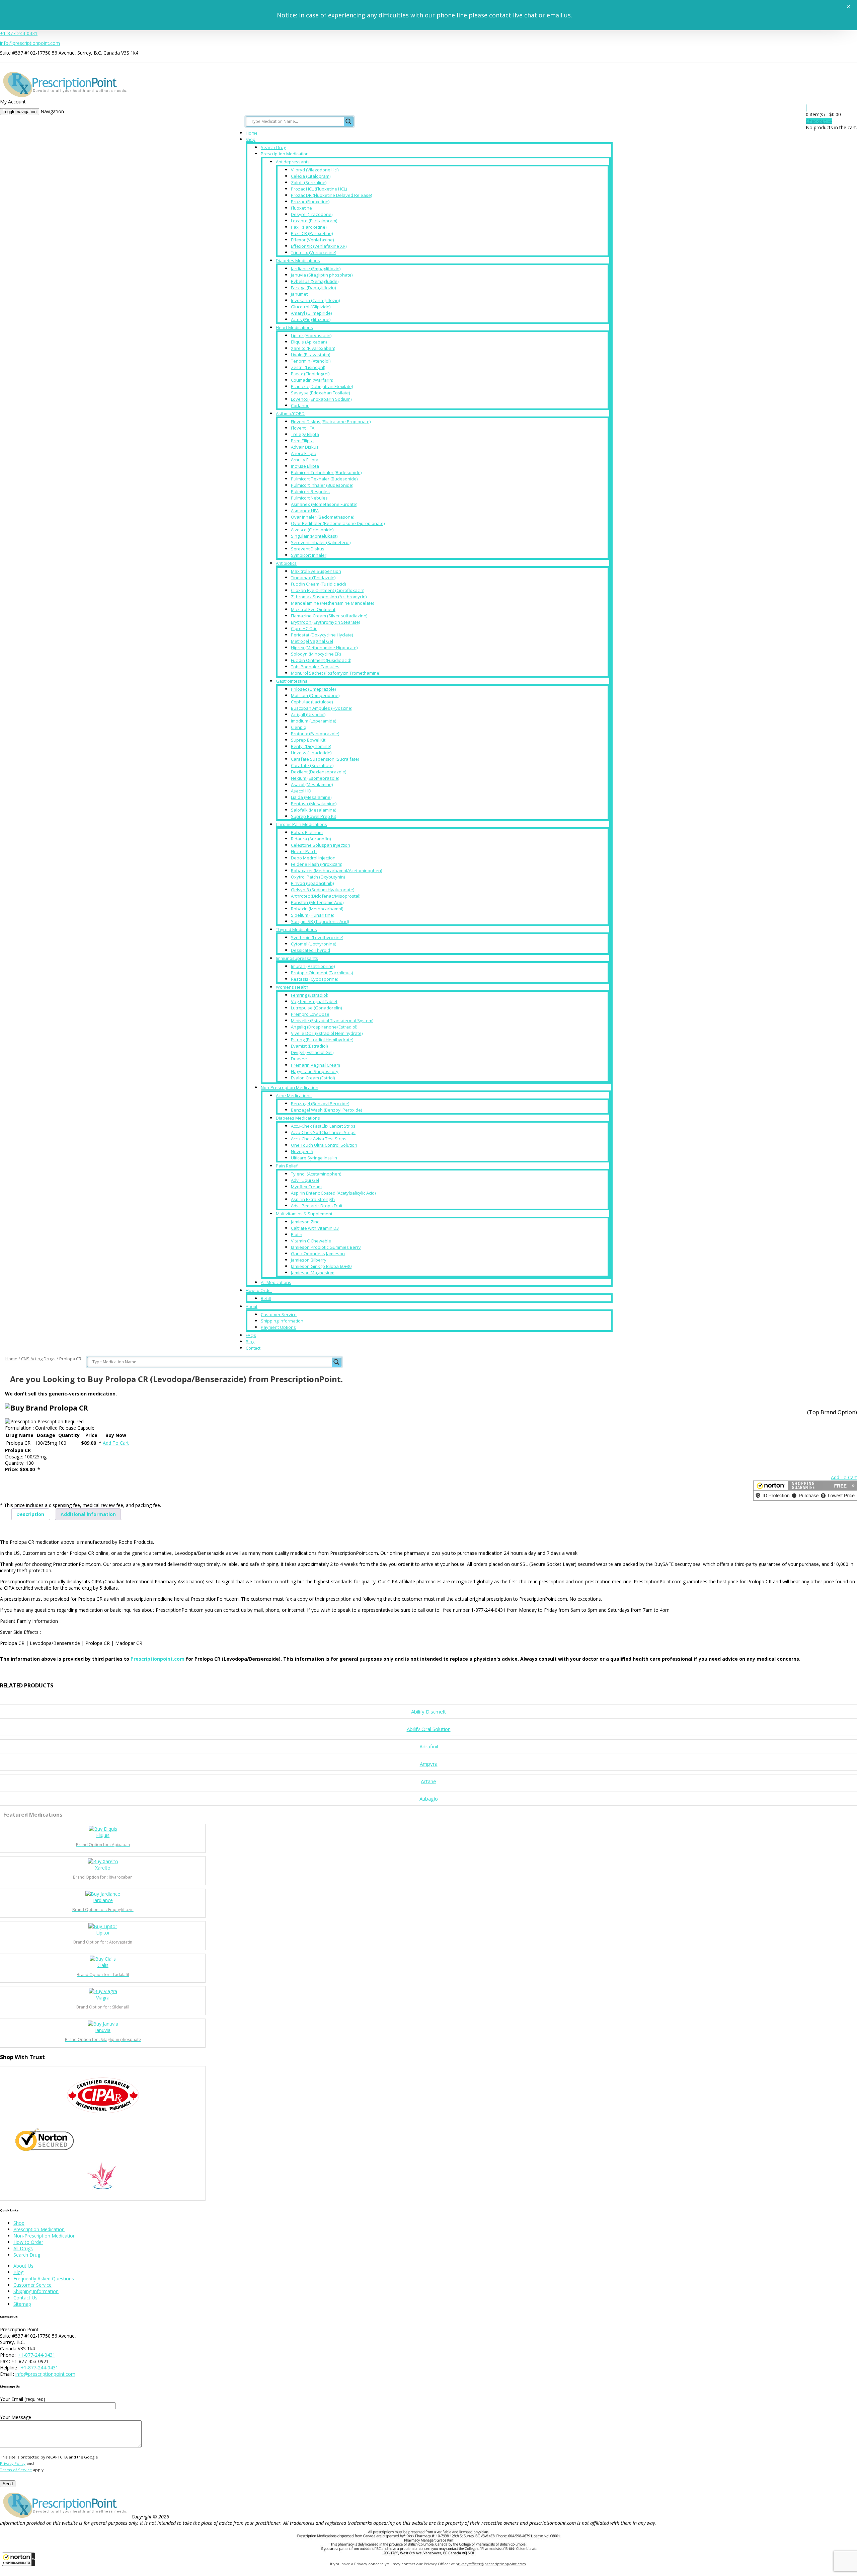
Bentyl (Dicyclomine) (311, 746)
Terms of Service (16, 2470)
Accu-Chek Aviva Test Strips (319, 1139)
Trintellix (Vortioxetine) (314, 252)
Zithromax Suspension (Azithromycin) (329, 597)
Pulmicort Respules (310, 491)
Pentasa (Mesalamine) (314, 804)
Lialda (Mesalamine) (311, 797)
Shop (251, 139)
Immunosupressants (297, 958)
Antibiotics (286, 563)
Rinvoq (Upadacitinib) (312, 883)
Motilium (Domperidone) (315, 695)
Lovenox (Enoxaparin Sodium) (321, 399)
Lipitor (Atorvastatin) (311, 335)
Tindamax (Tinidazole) (313, 578)
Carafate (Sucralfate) (312, 765)
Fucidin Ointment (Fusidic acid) (321, 660)
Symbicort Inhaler (309, 555)
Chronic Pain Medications (301, 824)
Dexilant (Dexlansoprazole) (319, 772)
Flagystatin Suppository (315, 1071)
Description (30, 1514)
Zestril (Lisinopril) (308, 367)
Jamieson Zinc (305, 1222)
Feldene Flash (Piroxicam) (317, 864)
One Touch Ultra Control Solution (324, 1145)
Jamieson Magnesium (313, 1273)
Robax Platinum (307, 832)
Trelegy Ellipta (305, 434)
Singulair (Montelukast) (314, 536)
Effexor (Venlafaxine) (312, 240)
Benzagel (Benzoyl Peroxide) (320, 1104)
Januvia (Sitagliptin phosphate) (322, 275)
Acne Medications (294, 1095)
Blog (250, 1342)
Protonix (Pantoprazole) (315, 734)
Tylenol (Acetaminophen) (316, 1174)
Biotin (297, 1234)
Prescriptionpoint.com (158, 1659)
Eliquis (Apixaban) (309, 342)
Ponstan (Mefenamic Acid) (317, 902)
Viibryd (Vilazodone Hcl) (315, 170)
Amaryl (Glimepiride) (311, 313)
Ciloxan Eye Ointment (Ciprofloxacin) (328, 590)
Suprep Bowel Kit (308, 740)
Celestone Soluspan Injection (321, 845)
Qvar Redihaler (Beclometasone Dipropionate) (338, 523)
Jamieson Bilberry (309, 1260)
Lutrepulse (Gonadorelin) (316, 1008)
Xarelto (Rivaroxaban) (313, 348)
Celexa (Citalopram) (311, 176)
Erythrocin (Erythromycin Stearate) (325, 622)
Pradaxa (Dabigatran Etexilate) (322, 386)
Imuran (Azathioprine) (313, 966)
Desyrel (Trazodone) (312, 214)
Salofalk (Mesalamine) (314, 810)
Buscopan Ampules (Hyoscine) (322, 708)
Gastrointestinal (292, 681)
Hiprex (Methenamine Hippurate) (324, 648)
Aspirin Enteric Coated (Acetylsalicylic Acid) (333, 1193)
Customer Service (279, 1314)
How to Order (259, 1291)
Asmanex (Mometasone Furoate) (324, 504)
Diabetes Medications (298, 260)
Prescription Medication (285, 154)
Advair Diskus (305, 447)
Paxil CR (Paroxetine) (312, 233)
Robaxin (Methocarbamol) (317, 909)
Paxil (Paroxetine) (309, 227)
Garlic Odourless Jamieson (318, 1254)
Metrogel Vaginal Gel (312, 641)
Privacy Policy (13, 2463)
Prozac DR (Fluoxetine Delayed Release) (331, 195)
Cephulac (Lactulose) (312, 702)
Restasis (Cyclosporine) (315, 979)
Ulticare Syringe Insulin (314, 1158)
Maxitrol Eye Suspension (316, 571)
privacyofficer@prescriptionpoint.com (491, 2564)
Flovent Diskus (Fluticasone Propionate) (331, 422)
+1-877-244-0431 (19, 33)
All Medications (276, 1282)
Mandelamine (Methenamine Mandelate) (332, 603)
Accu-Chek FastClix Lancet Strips (323, 1126)
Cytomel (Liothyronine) (314, 944)
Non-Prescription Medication (290, 1087)
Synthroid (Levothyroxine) (317, 937)
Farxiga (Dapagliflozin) (313, 288)
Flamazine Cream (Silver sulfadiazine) (329, 616)
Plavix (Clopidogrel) (310, 374)
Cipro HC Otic (304, 628)
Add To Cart (116, 1443)
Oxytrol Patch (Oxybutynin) (318, 877)
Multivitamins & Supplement (304, 1214)
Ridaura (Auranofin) (311, 839)
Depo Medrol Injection (313, 858)
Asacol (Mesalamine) (312, 784)
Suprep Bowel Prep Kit (314, 816)
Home (252, 133)
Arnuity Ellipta (305, 460)
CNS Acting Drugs (38, 1359)
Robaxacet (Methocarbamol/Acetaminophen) (336, 870)
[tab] (30, 1514)
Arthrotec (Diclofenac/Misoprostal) (326, 896)
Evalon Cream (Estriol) (313, 1078)
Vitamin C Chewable (311, 1241)
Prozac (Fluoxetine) (310, 202)
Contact (253, 1348)
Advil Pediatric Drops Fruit (317, 1206)
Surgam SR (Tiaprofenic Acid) (320, 921)
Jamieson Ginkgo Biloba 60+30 (321, 1266)
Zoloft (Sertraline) (309, 182)
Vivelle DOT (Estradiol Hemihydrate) (327, 1033)
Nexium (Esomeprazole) (315, 778)
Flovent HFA (303, 428)
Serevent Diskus (308, 549)
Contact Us (25, 2298)
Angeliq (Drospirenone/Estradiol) (324, 1027)
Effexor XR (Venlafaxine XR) (319, 246)
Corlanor (300, 405)
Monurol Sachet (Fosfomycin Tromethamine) (336, 673)
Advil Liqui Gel (305, 1180)
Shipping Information (282, 1321)
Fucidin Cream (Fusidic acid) (318, 584)
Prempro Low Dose (310, 1014)
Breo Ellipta (302, 441)
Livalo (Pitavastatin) (310, 355)
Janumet (299, 294)
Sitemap (22, 2304)
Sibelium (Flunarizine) (313, 915)
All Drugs (23, 2248)
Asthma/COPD (290, 413)
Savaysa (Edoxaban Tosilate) (320, 393)
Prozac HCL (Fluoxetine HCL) (319, 189)
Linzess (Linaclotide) (311, 753)
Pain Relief (287, 1166)
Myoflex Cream (306, 1187)
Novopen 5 (302, 1151)
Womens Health (292, 987)
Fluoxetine (301, 208)
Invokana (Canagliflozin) (315, 300)
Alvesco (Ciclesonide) (312, 530)
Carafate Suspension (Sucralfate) (325, 759)
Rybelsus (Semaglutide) (315, 281)
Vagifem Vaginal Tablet (314, 1001)
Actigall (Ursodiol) (308, 714)
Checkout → (819, 121)
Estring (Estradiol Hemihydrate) (322, 1040)
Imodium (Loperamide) (314, 721)
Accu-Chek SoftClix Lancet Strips (323, 1132)
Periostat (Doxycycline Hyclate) (322, 635)
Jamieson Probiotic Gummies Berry (326, 1247)
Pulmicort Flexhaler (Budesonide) (324, 479)
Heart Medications (294, 327)
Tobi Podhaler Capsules (315, 667)
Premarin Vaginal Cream (316, 1065)
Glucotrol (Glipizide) (311, 307)
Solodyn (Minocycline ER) (316, 654)
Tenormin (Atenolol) (311, 361)
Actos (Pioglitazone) (311, 319)
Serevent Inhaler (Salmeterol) (321, 542)
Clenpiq (299, 727)
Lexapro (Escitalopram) (314, 221)
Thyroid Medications (296, 929)
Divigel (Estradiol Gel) (312, 1052)
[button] (18, 2559)
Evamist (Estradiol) (309, 1046)
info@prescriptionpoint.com (30, 43)
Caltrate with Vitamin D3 (315, 1228)
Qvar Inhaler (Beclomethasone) (323, 517)
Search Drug (273, 147)
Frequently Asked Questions (44, 2279)
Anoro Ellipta (304, 453)
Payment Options (278, 1327)
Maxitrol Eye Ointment (313, 609)
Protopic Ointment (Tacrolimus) (322, 973)
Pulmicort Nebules (309, 498)
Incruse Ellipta (305, 466)
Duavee (299, 1059)
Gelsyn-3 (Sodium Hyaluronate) (323, 890)
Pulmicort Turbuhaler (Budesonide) (326, 472)
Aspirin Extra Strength (313, 1199)
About (252, 1307)
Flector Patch (304, 851)
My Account (13, 102)
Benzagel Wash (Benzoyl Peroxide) (326, 1110)
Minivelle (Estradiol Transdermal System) (332, 1020)
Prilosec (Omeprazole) (313, 689)
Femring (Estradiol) (309, 995)
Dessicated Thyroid (310, 950)
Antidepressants (293, 162)
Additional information (88, 1514)
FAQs (251, 1335)
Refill (266, 1298)
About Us (23, 2266)
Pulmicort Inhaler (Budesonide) (322, 485)
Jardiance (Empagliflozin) (316, 269)
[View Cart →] (806, 108)
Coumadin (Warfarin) (312, 380)
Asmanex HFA (305, 511)
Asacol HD (301, 791)
